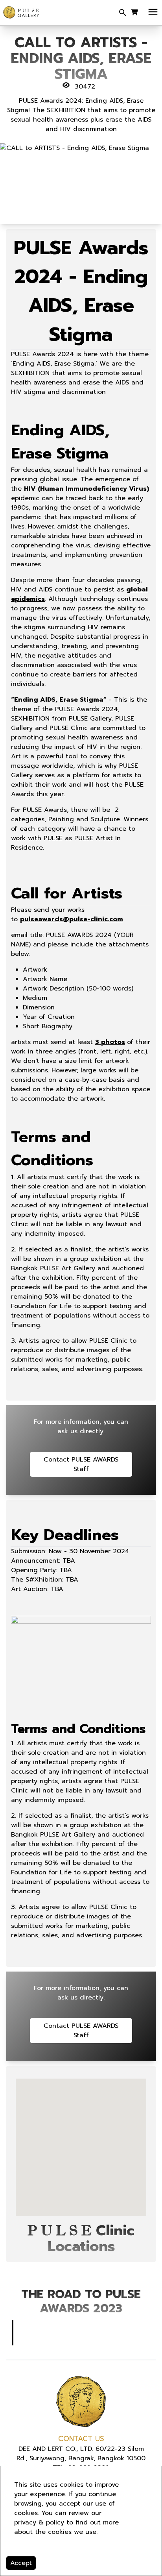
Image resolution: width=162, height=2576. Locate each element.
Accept (21, 2563)
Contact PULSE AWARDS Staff (81, 1464)
